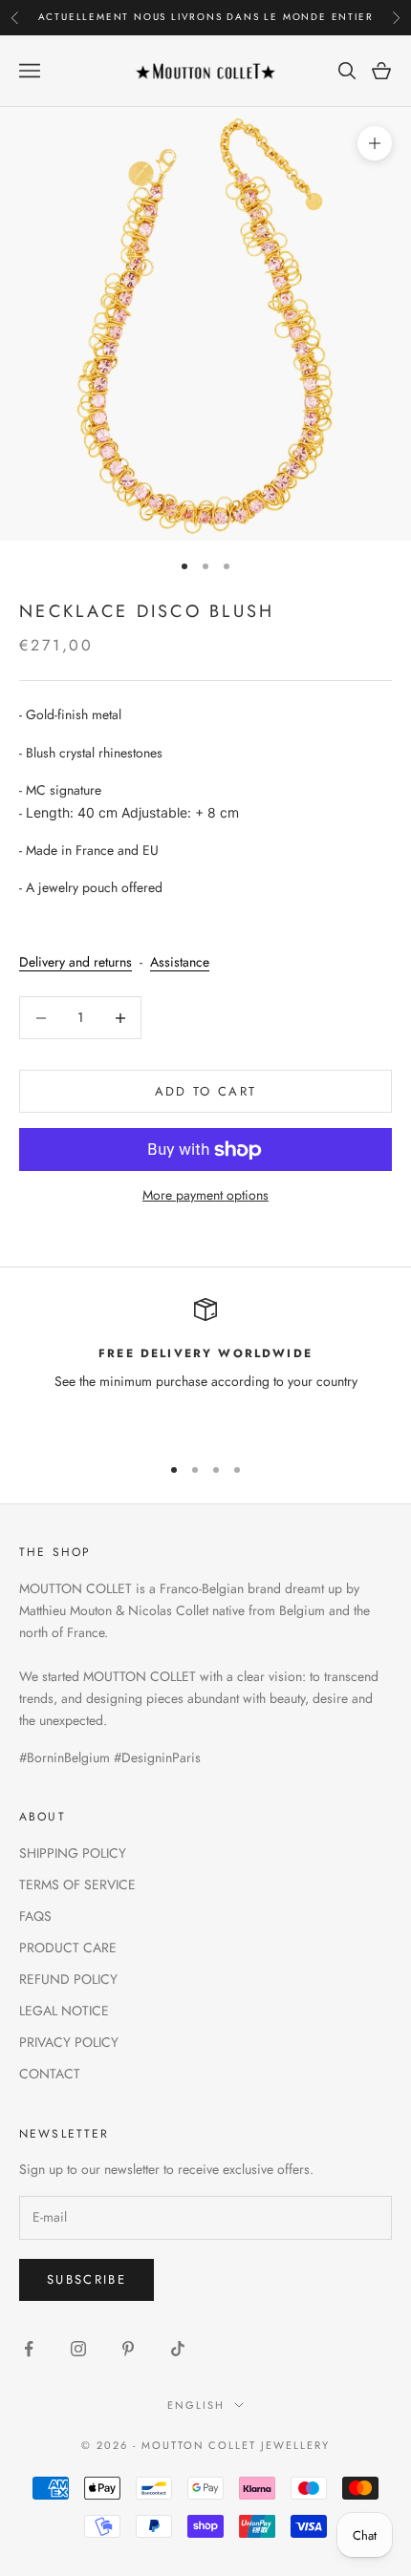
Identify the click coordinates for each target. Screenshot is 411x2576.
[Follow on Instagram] (78, 2349)
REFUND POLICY (68, 1979)
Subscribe (87, 2279)
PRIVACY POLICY (69, 2042)
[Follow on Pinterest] (128, 2349)
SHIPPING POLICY (73, 1853)
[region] (205, 1368)
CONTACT (50, 2074)
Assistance (180, 962)
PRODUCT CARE (68, 1948)
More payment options (205, 1195)
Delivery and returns (76, 962)
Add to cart (206, 1091)
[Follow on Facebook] (29, 2349)
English (196, 2405)
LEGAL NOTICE (64, 2011)
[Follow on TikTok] (178, 2349)
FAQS (35, 1916)
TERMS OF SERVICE (77, 1884)
